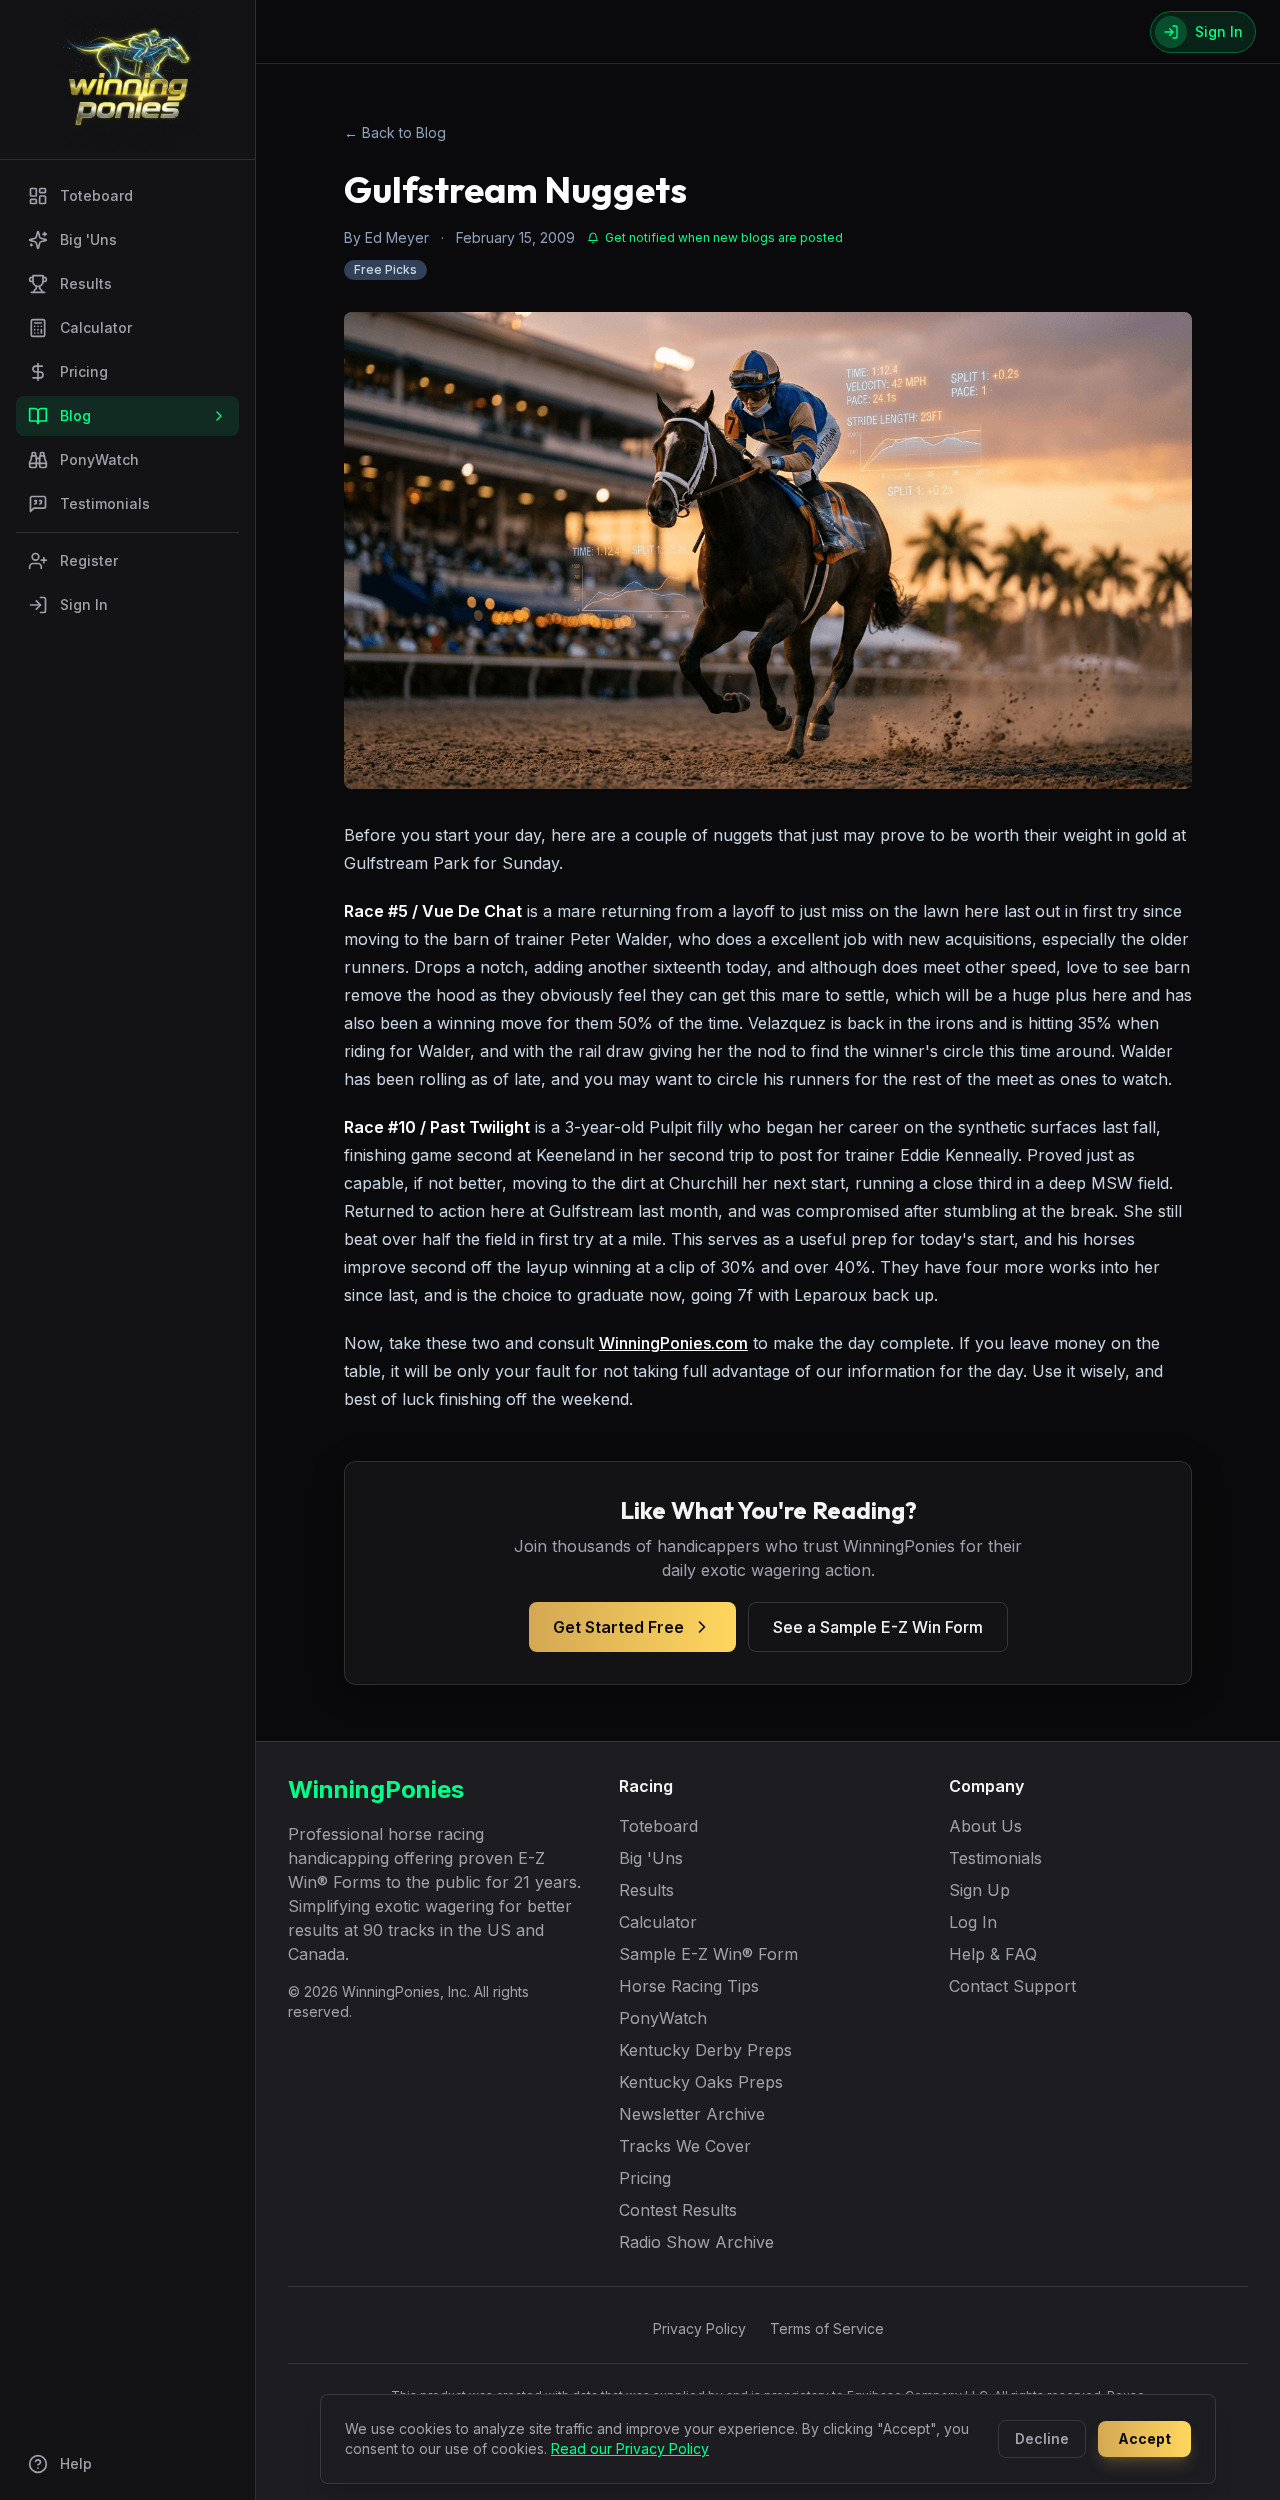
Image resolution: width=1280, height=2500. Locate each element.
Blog (75, 415)
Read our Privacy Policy (630, 2448)
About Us (985, 1826)
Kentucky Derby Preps (705, 2050)
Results (86, 283)
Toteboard (96, 195)
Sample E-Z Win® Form (708, 1954)
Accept (1144, 2438)
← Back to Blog (395, 132)
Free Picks (385, 269)
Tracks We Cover (685, 2146)
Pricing (84, 371)
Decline (1042, 2438)
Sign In (84, 604)
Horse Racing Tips (689, 1986)
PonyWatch (99, 459)
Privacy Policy (699, 2328)
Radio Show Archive (696, 2242)
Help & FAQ (993, 1954)
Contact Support (1012, 1986)
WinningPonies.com (673, 1343)
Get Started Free (618, 1627)
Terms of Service (827, 2328)
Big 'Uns (88, 239)
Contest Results (678, 2210)
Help (76, 2463)
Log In (973, 1922)
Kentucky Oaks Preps (701, 2082)
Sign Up (979, 1890)
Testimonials (105, 503)
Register (89, 560)
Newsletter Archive (692, 2114)
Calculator (96, 327)
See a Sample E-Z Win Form (878, 1627)
